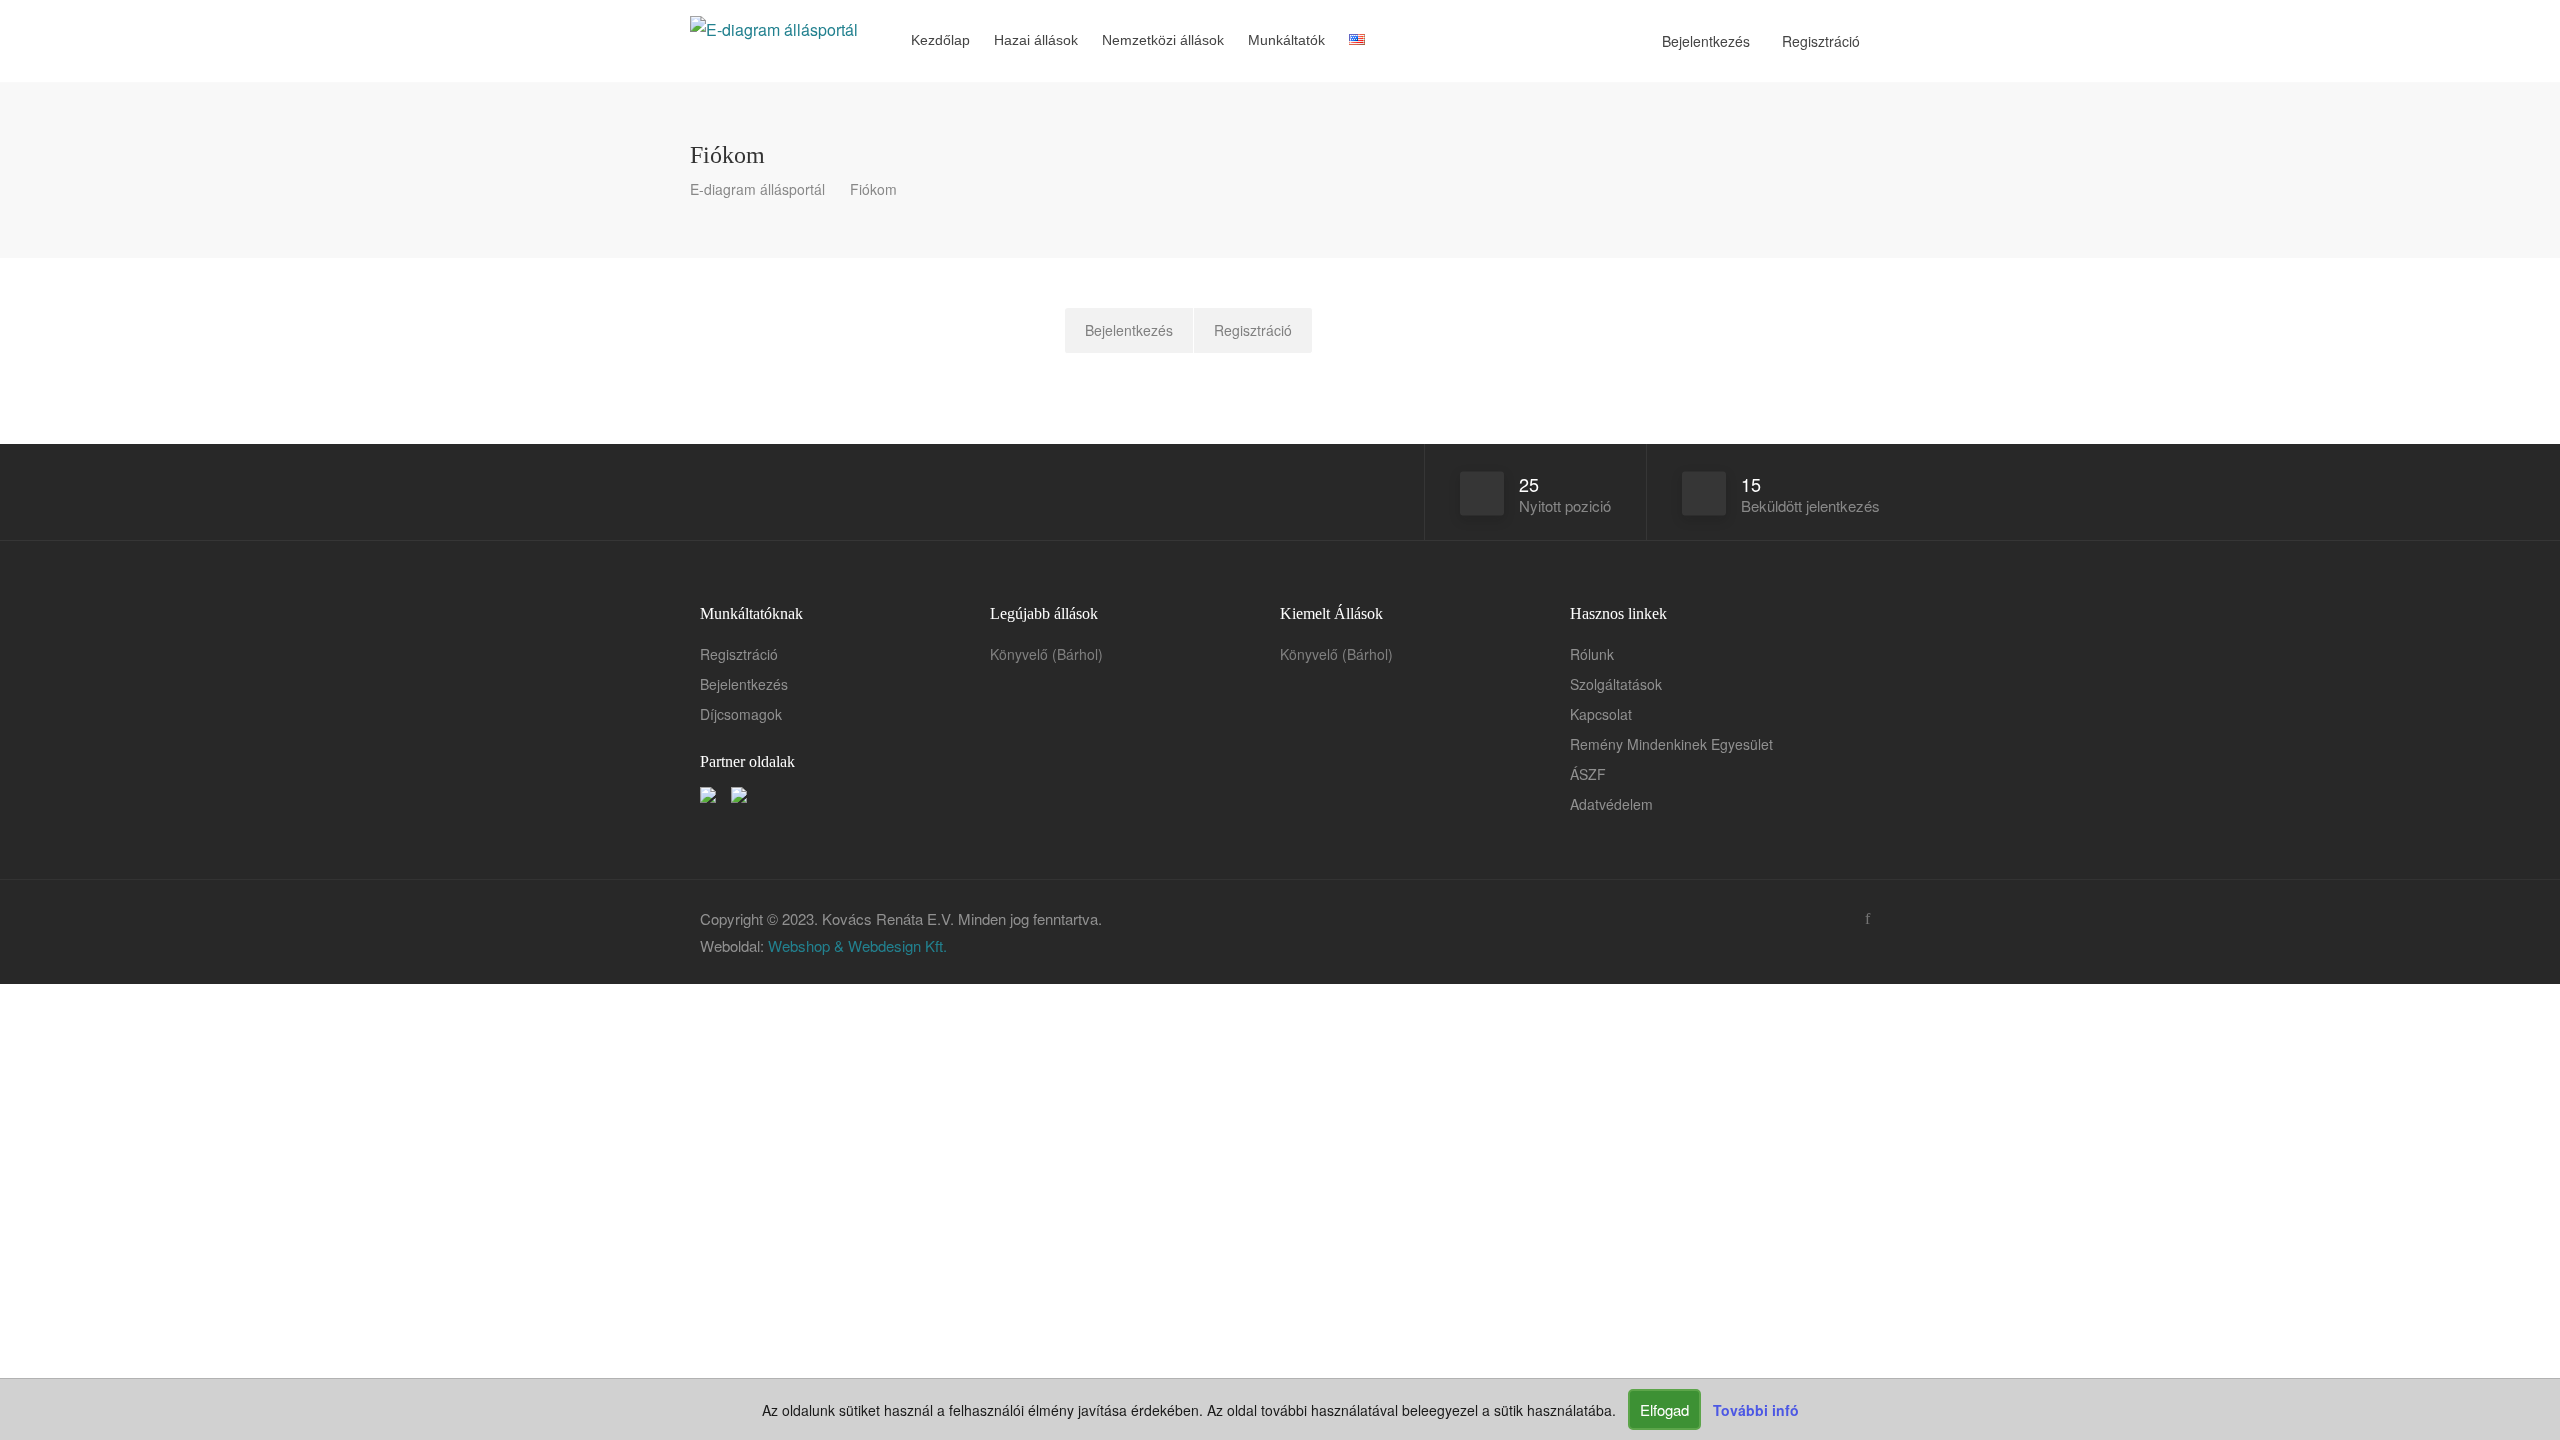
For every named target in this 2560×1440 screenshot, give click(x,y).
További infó (1756, 1410)
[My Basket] (1385, 40)
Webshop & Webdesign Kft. (857, 945)
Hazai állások (1036, 40)
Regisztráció (1819, 41)
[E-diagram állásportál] (774, 13)
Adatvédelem (1611, 804)
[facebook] (1867, 918)
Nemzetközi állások (1163, 40)
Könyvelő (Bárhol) (1046, 654)
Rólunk (1592, 654)
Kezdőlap (940, 40)
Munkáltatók (1286, 40)
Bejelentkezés (1704, 41)
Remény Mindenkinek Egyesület (1671, 744)
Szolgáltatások (1616, 684)
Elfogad (1664, 1409)
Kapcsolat (1601, 714)
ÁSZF (1588, 774)
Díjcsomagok (741, 714)
